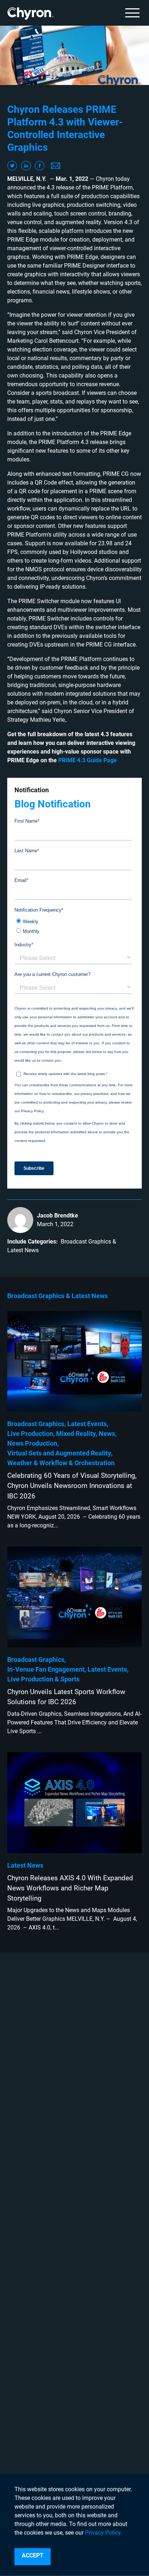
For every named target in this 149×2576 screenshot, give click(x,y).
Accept (33, 2556)
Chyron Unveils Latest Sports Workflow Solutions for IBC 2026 (66, 1697)
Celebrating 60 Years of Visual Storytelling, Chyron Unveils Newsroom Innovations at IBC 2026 (72, 1486)
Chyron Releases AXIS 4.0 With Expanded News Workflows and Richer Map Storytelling (70, 1888)
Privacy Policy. (103, 2533)
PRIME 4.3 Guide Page (88, 760)
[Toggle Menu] (132, 13)
